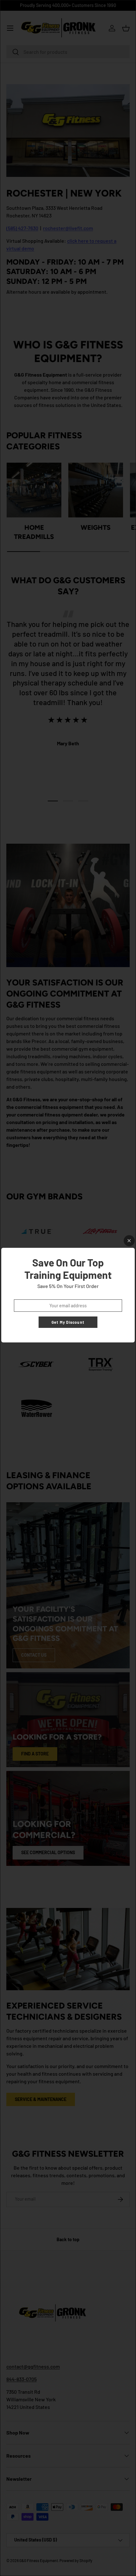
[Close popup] (129, 1241)
